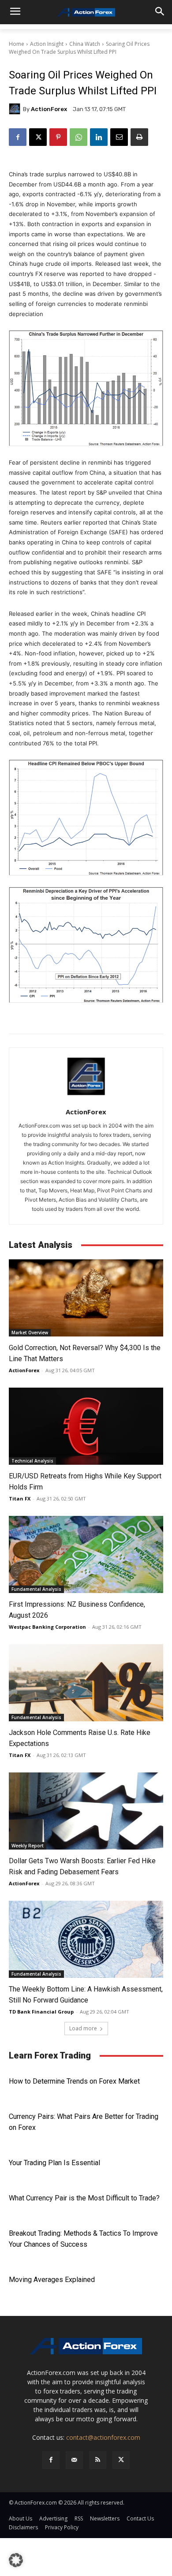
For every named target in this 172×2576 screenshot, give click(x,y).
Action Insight (47, 44)
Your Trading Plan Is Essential (54, 2163)
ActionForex (49, 109)
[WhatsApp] (79, 137)
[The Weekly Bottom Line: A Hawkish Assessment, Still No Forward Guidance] (86, 1939)
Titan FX (20, 1498)
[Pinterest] (58, 137)
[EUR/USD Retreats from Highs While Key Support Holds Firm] (86, 1426)
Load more (83, 2028)
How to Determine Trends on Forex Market (74, 2081)
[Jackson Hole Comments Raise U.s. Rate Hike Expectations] (86, 1683)
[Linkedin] (99, 137)
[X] (38, 137)
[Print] (139, 137)
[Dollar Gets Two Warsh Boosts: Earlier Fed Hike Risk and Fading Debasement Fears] (86, 1811)
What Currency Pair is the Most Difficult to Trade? (84, 2198)
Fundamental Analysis (36, 1589)
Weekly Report (28, 1846)
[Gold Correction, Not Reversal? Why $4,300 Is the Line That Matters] (86, 1298)
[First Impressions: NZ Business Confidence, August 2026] (86, 1554)
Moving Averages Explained (52, 2280)
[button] (16, 2560)
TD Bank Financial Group (41, 2012)
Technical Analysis (32, 1461)
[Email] (119, 137)
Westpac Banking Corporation (47, 1627)
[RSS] (98, 2460)
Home (17, 44)
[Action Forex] (86, 12)
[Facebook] (18, 137)
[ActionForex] (16, 109)
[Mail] (74, 2460)
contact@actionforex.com (103, 2437)
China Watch (85, 44)
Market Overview (30, 1333)
